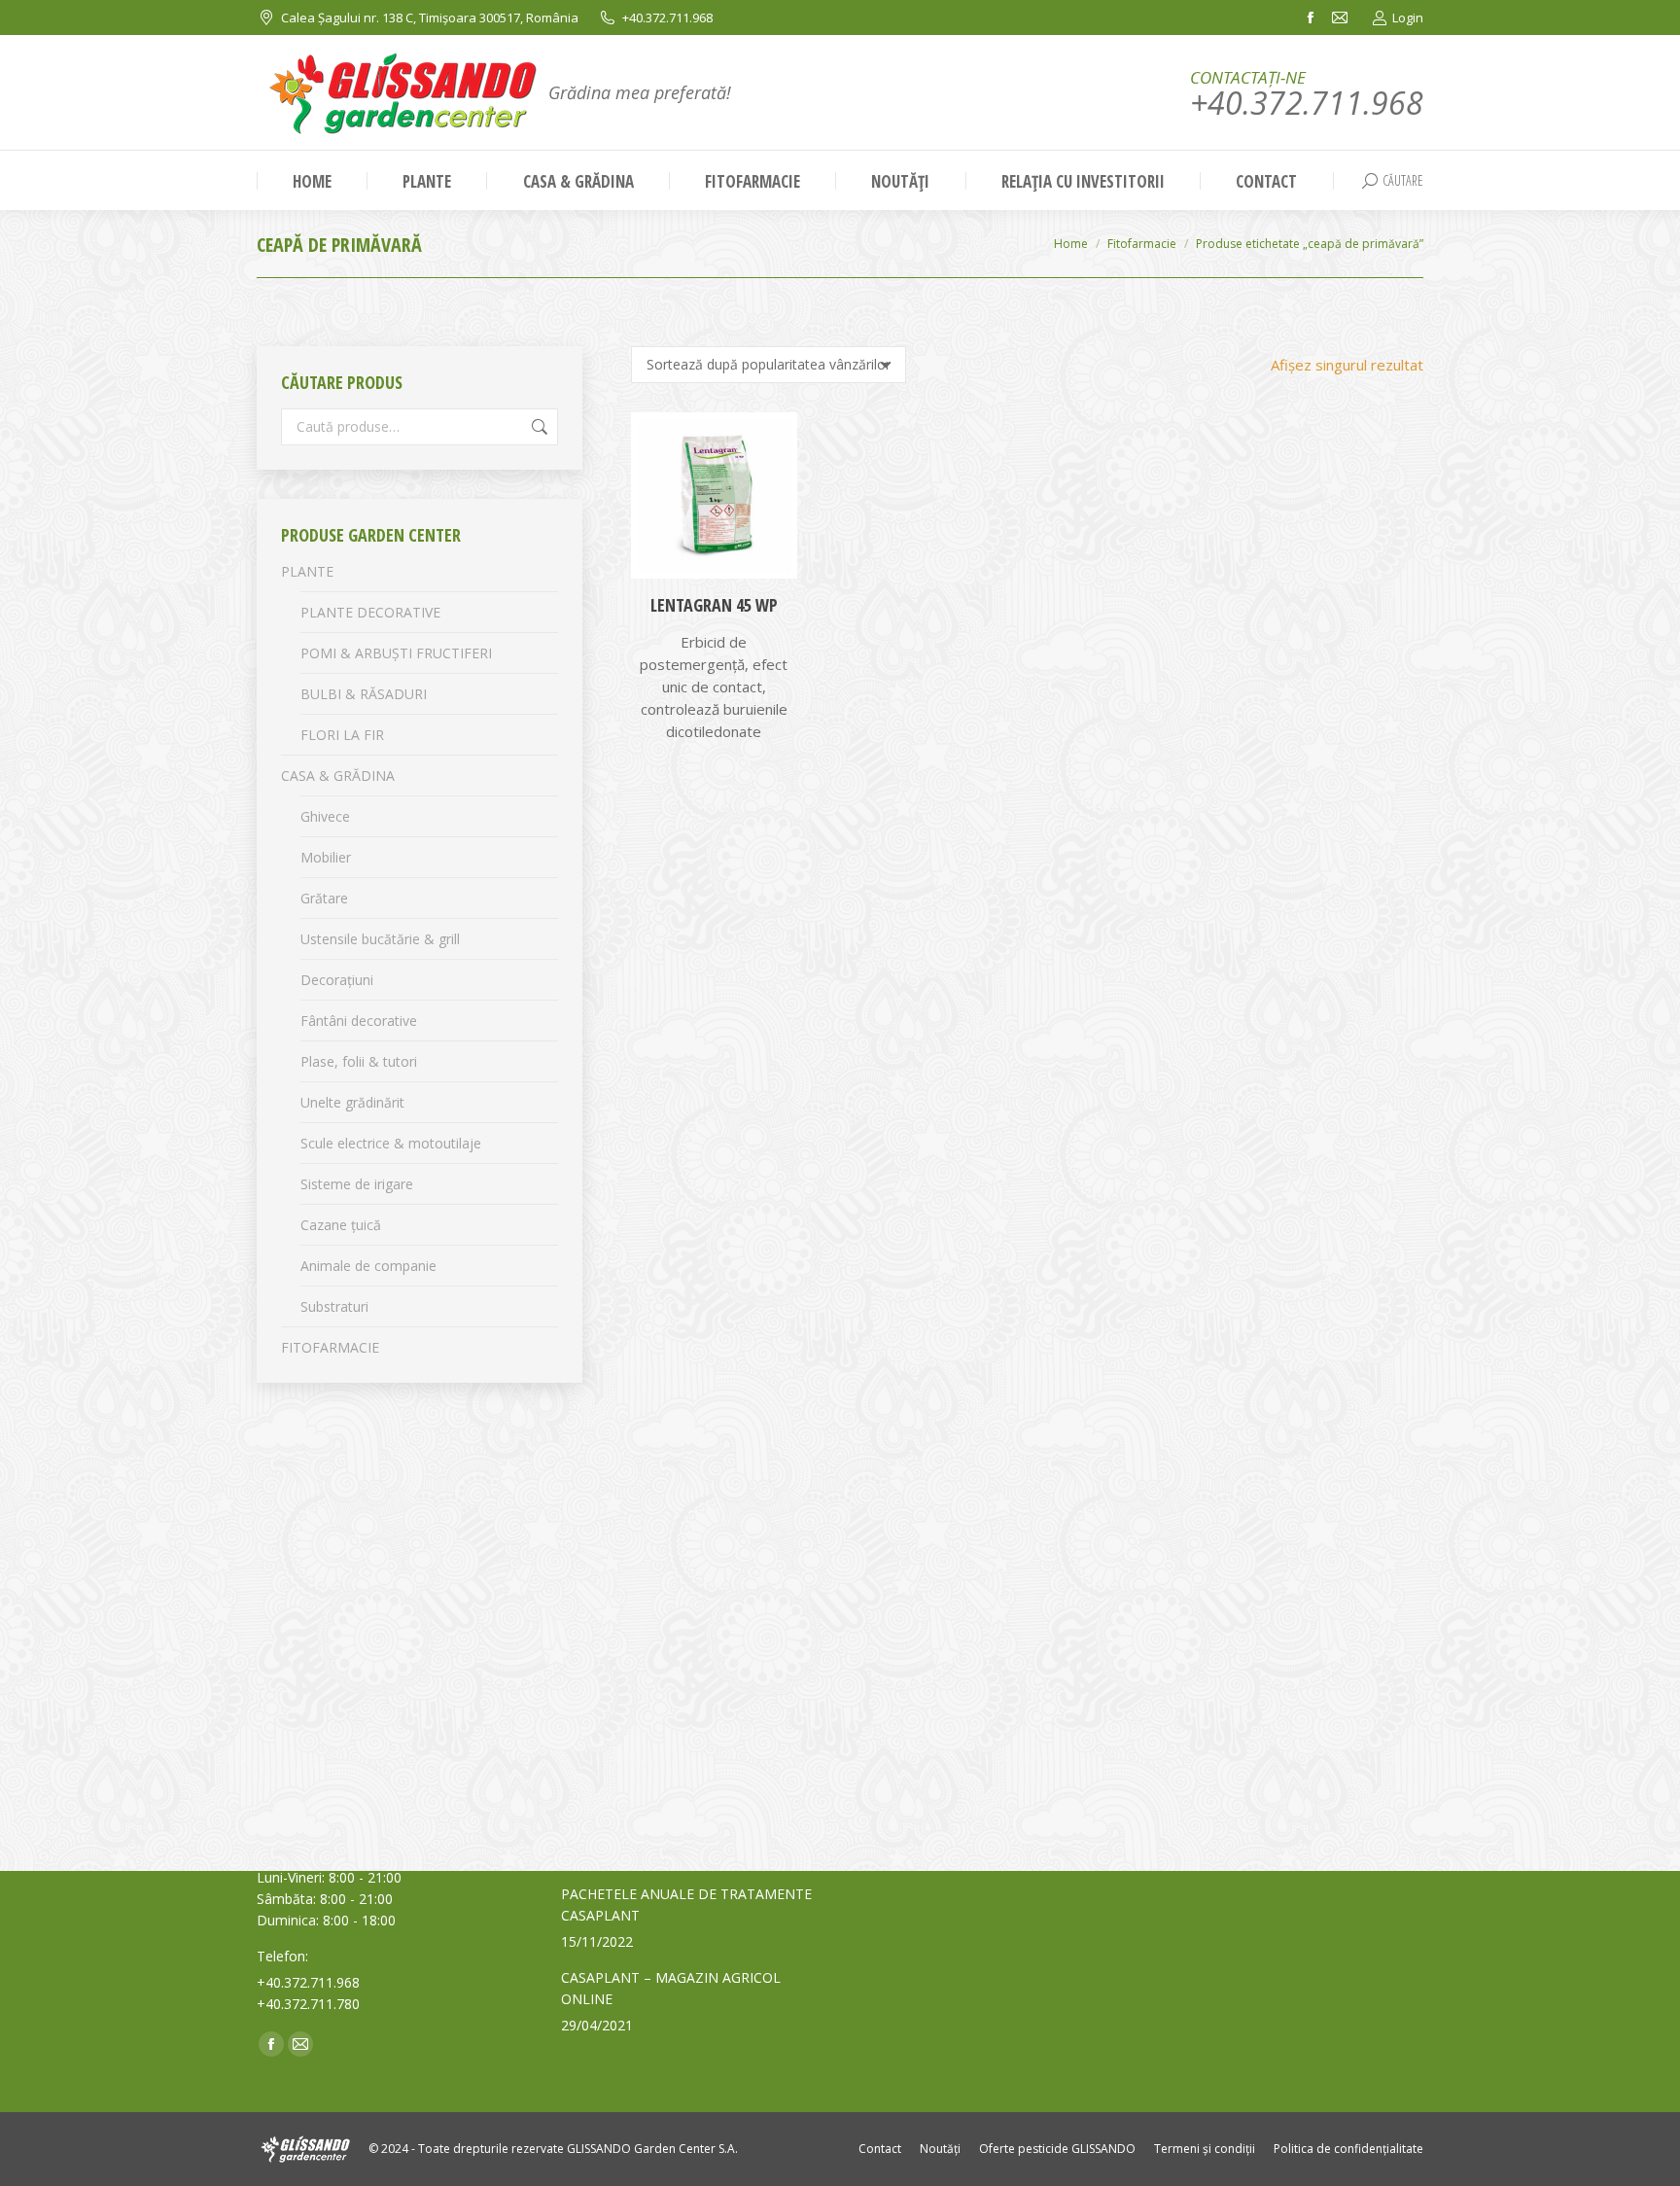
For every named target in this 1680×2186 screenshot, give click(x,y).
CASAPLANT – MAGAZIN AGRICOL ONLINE (671, 1988)
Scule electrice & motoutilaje (391, 1143)
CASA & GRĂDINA (338, 776)
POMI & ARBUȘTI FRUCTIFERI (396, 653)
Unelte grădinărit (352, 1102)
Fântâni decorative (359, 1021)
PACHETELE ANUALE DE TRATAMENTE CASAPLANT (686, 1904)
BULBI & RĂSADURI (364, 694)
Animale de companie (368, 1266)
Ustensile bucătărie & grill (380, 939)
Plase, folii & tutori (359, 1061)
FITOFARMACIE (330, 1347)
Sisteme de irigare (357, 1184)
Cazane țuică (341, 1225)
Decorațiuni (337, 980)
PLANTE (307, 571)
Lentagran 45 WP (714, 605)
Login (1408, 18)
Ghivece (325, 816)
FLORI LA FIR (342, 735)
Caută (538, 427)
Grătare (324, 898)
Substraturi (334, 1306)
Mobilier (326, 857)
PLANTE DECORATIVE (370, 612)
